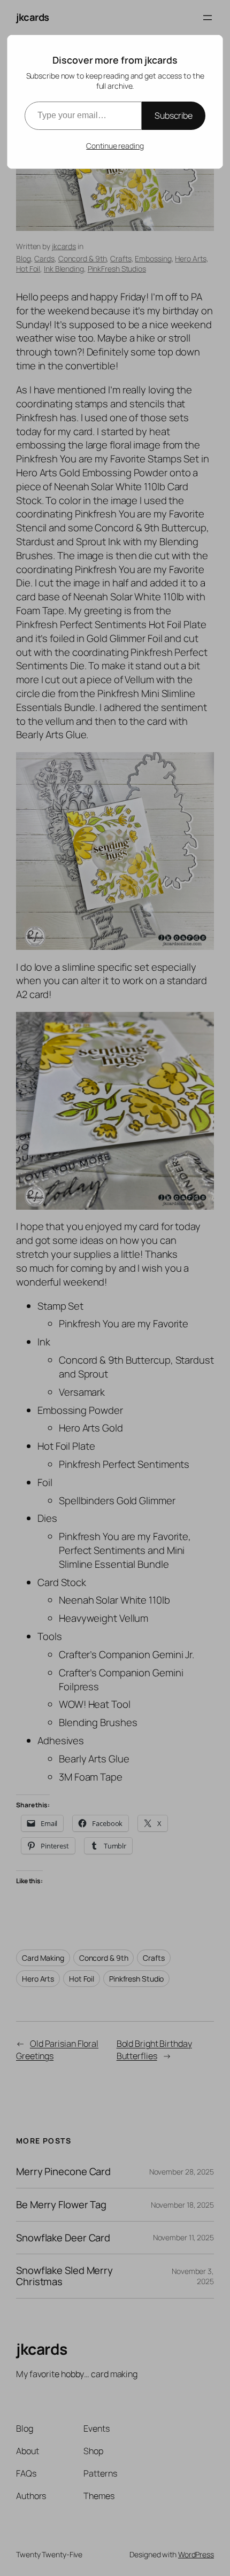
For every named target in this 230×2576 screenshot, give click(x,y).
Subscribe (174, 115)
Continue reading (115, 146)
